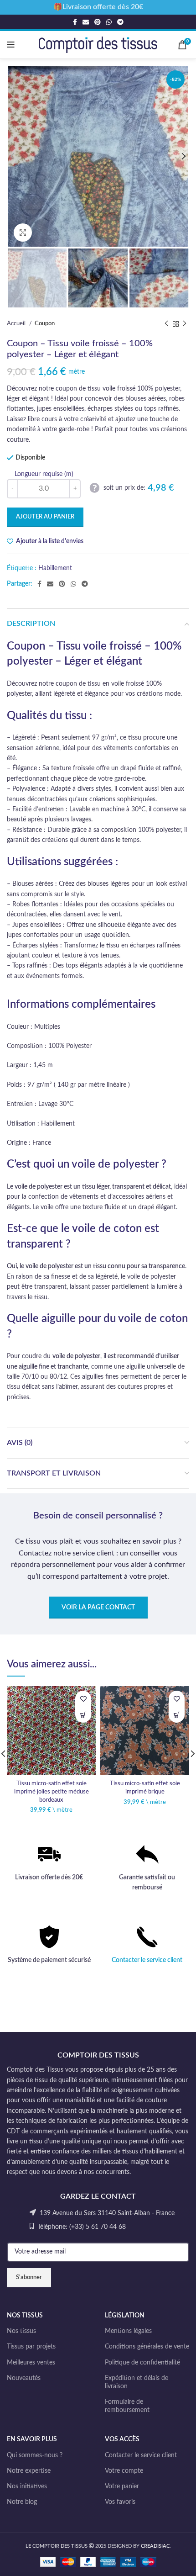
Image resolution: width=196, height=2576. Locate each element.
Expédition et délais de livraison (137, 2382)
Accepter (98, 2561)
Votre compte (124, 2471)
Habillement (55, 568)
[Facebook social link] (75, 22)
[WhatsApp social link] (109, 22)
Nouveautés (24, 2378)
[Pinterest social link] (98, 22)
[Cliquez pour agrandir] (23, 233)
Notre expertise (29, 2471)
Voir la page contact (98, 1608)
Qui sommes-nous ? (35, 2455)
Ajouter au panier (45, 517)
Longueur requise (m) (44, 474)
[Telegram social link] (120, 22)
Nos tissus (21, 2331)
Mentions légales (128, 2331)
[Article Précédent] (166, 324)
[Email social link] (86, 22)
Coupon (45, 323)
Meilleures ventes (31, 2363)
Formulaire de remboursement (127, 2406)
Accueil (17, 323)
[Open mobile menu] (11, 45)
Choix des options (83, 1715)
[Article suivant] (185, 324)
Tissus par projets (31, 2347)
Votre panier (122, 2486)
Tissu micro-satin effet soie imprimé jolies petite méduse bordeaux (52, 1791)
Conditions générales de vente (147, 2347)
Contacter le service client (147, 1960)
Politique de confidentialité (142, 2363)
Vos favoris (120, 2502)
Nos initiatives (27, 2486)
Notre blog (22, 2502)
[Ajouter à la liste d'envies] (83, 1699)
